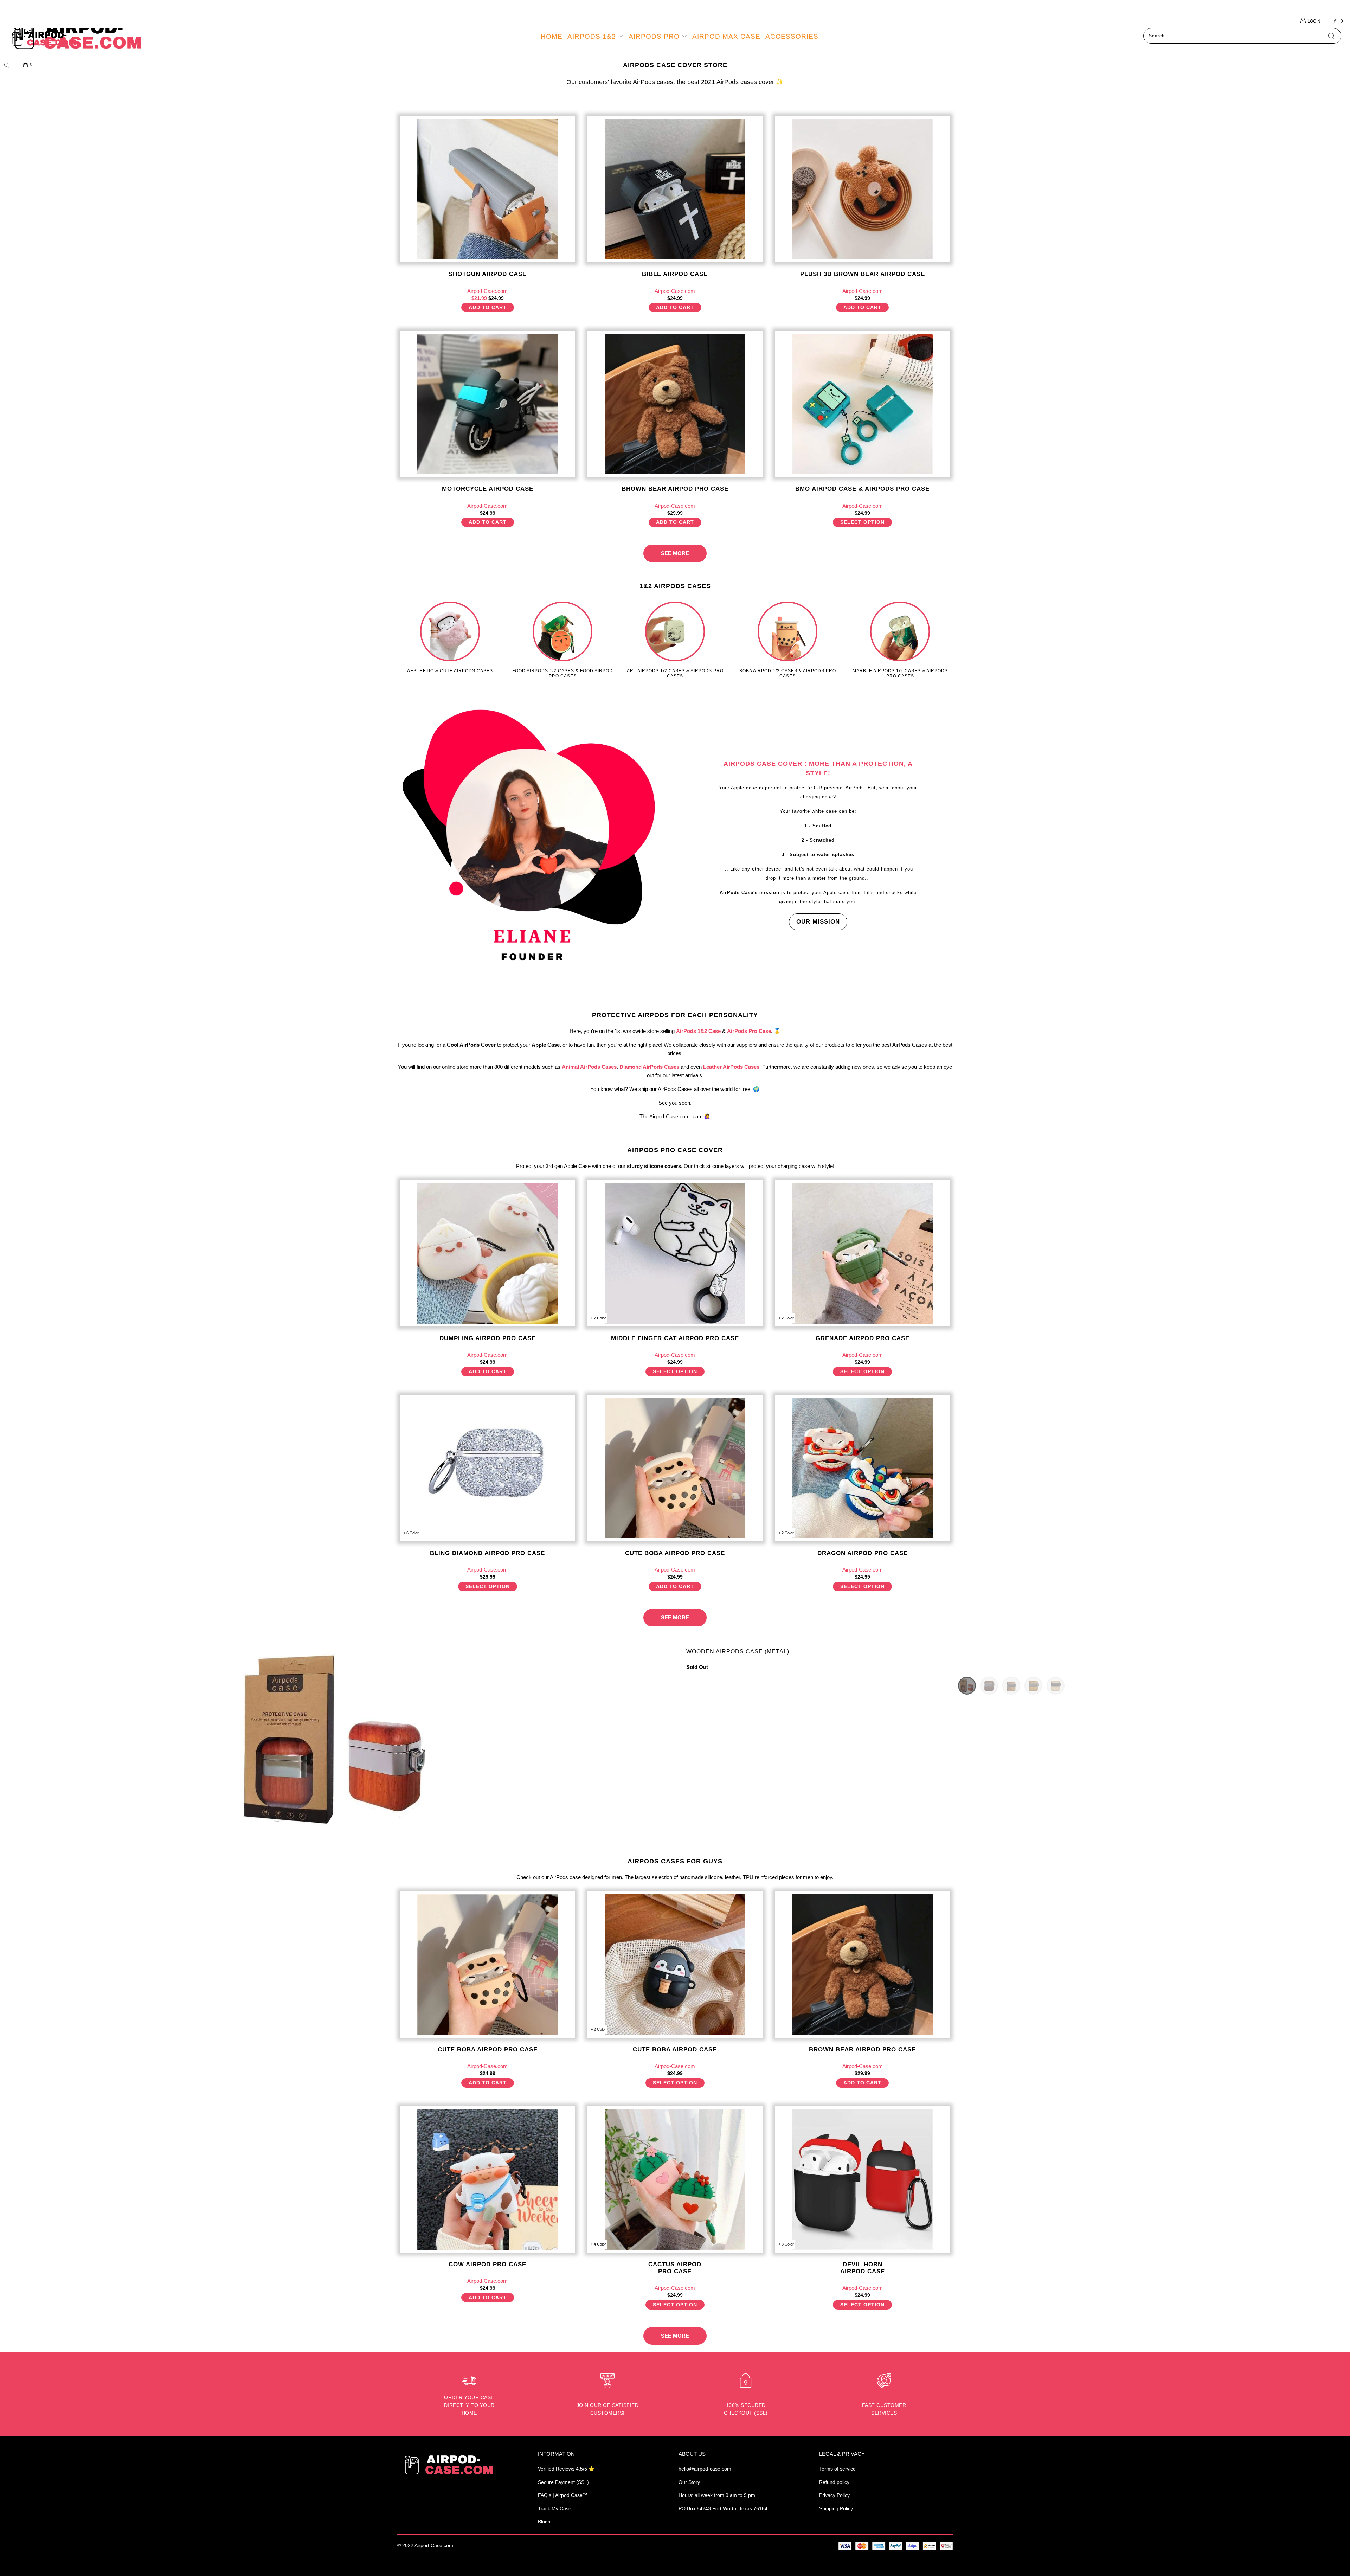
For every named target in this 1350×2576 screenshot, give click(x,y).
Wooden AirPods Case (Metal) (738, 1652)
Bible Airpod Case (675, 189)
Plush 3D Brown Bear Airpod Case (863, 189)
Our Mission (818, 922)
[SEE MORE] (675, 547)
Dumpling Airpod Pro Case (487, 1253)
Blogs (544, 2522)
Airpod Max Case (726, 36)
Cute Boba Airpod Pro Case (675, 1468)
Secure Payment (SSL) (563, 2482)
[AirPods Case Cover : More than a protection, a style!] (532, 841)
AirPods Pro (655, 36)
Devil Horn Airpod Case (863, 2179)
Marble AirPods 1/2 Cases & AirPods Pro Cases (900, 640)
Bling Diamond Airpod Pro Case (487, 1468)
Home (552, 36)
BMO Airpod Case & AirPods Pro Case (863, 404)
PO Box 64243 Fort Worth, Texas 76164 (723, 2508)
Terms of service (837, 2469)
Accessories (792, 36)
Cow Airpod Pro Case (487, 2179)
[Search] (9, 65)
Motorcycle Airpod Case (487, 404)
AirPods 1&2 (593, 36)
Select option (862, 522)
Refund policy (834, 2482)
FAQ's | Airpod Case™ (563, 2495)
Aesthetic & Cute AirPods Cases (450, 637)
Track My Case (555, 2508)
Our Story (689, 2482)
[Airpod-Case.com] (111, 39)
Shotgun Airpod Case (487, 189)
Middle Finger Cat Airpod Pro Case (675, 1253)
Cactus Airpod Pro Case (675, 2179)
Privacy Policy (834, 2495)
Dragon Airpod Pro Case (863, 1468)
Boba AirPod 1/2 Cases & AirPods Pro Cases (787, 640)
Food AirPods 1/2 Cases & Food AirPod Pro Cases (562, 640)
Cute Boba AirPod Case (675, 1965)
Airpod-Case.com (434, 2545)
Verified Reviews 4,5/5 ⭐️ (566, 2469)
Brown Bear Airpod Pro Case (675, 404)
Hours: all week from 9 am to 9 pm (717, 2495)
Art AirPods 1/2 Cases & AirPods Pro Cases (675, 640)
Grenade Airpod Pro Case (863, 1253)
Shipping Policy (836, 2508)
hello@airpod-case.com (705, 2469)
